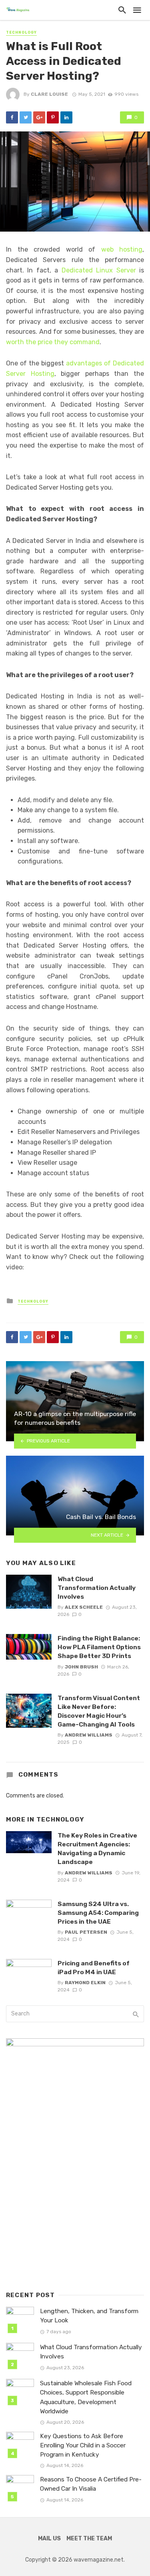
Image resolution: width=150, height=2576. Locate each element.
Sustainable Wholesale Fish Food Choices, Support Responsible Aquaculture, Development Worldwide (86, 2397)
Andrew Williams (89, 1735)
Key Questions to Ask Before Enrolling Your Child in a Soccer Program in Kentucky (83, 2445)
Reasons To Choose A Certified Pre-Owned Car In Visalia (91, 2484)
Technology (21, 32)
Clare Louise (49, 94)
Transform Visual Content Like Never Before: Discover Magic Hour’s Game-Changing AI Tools (99, 1711)
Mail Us (49, 2539)
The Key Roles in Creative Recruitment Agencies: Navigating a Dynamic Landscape (97, 1849)
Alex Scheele (84, 1607)
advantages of (89, 363)
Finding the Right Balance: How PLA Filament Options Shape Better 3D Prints (99, 1647)
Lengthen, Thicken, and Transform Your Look (89, 2316)
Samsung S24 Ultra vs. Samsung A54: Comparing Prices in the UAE (98, 1913)
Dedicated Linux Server (99, 270)
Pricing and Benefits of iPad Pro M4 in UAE (94, 1968)
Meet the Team (89, 2539)
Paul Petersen (86, 1932)
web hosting (122, 249)
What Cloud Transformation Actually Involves (97, 1588)
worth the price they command (53, 342)
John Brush (81, 1667)
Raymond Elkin (85, 1983)
